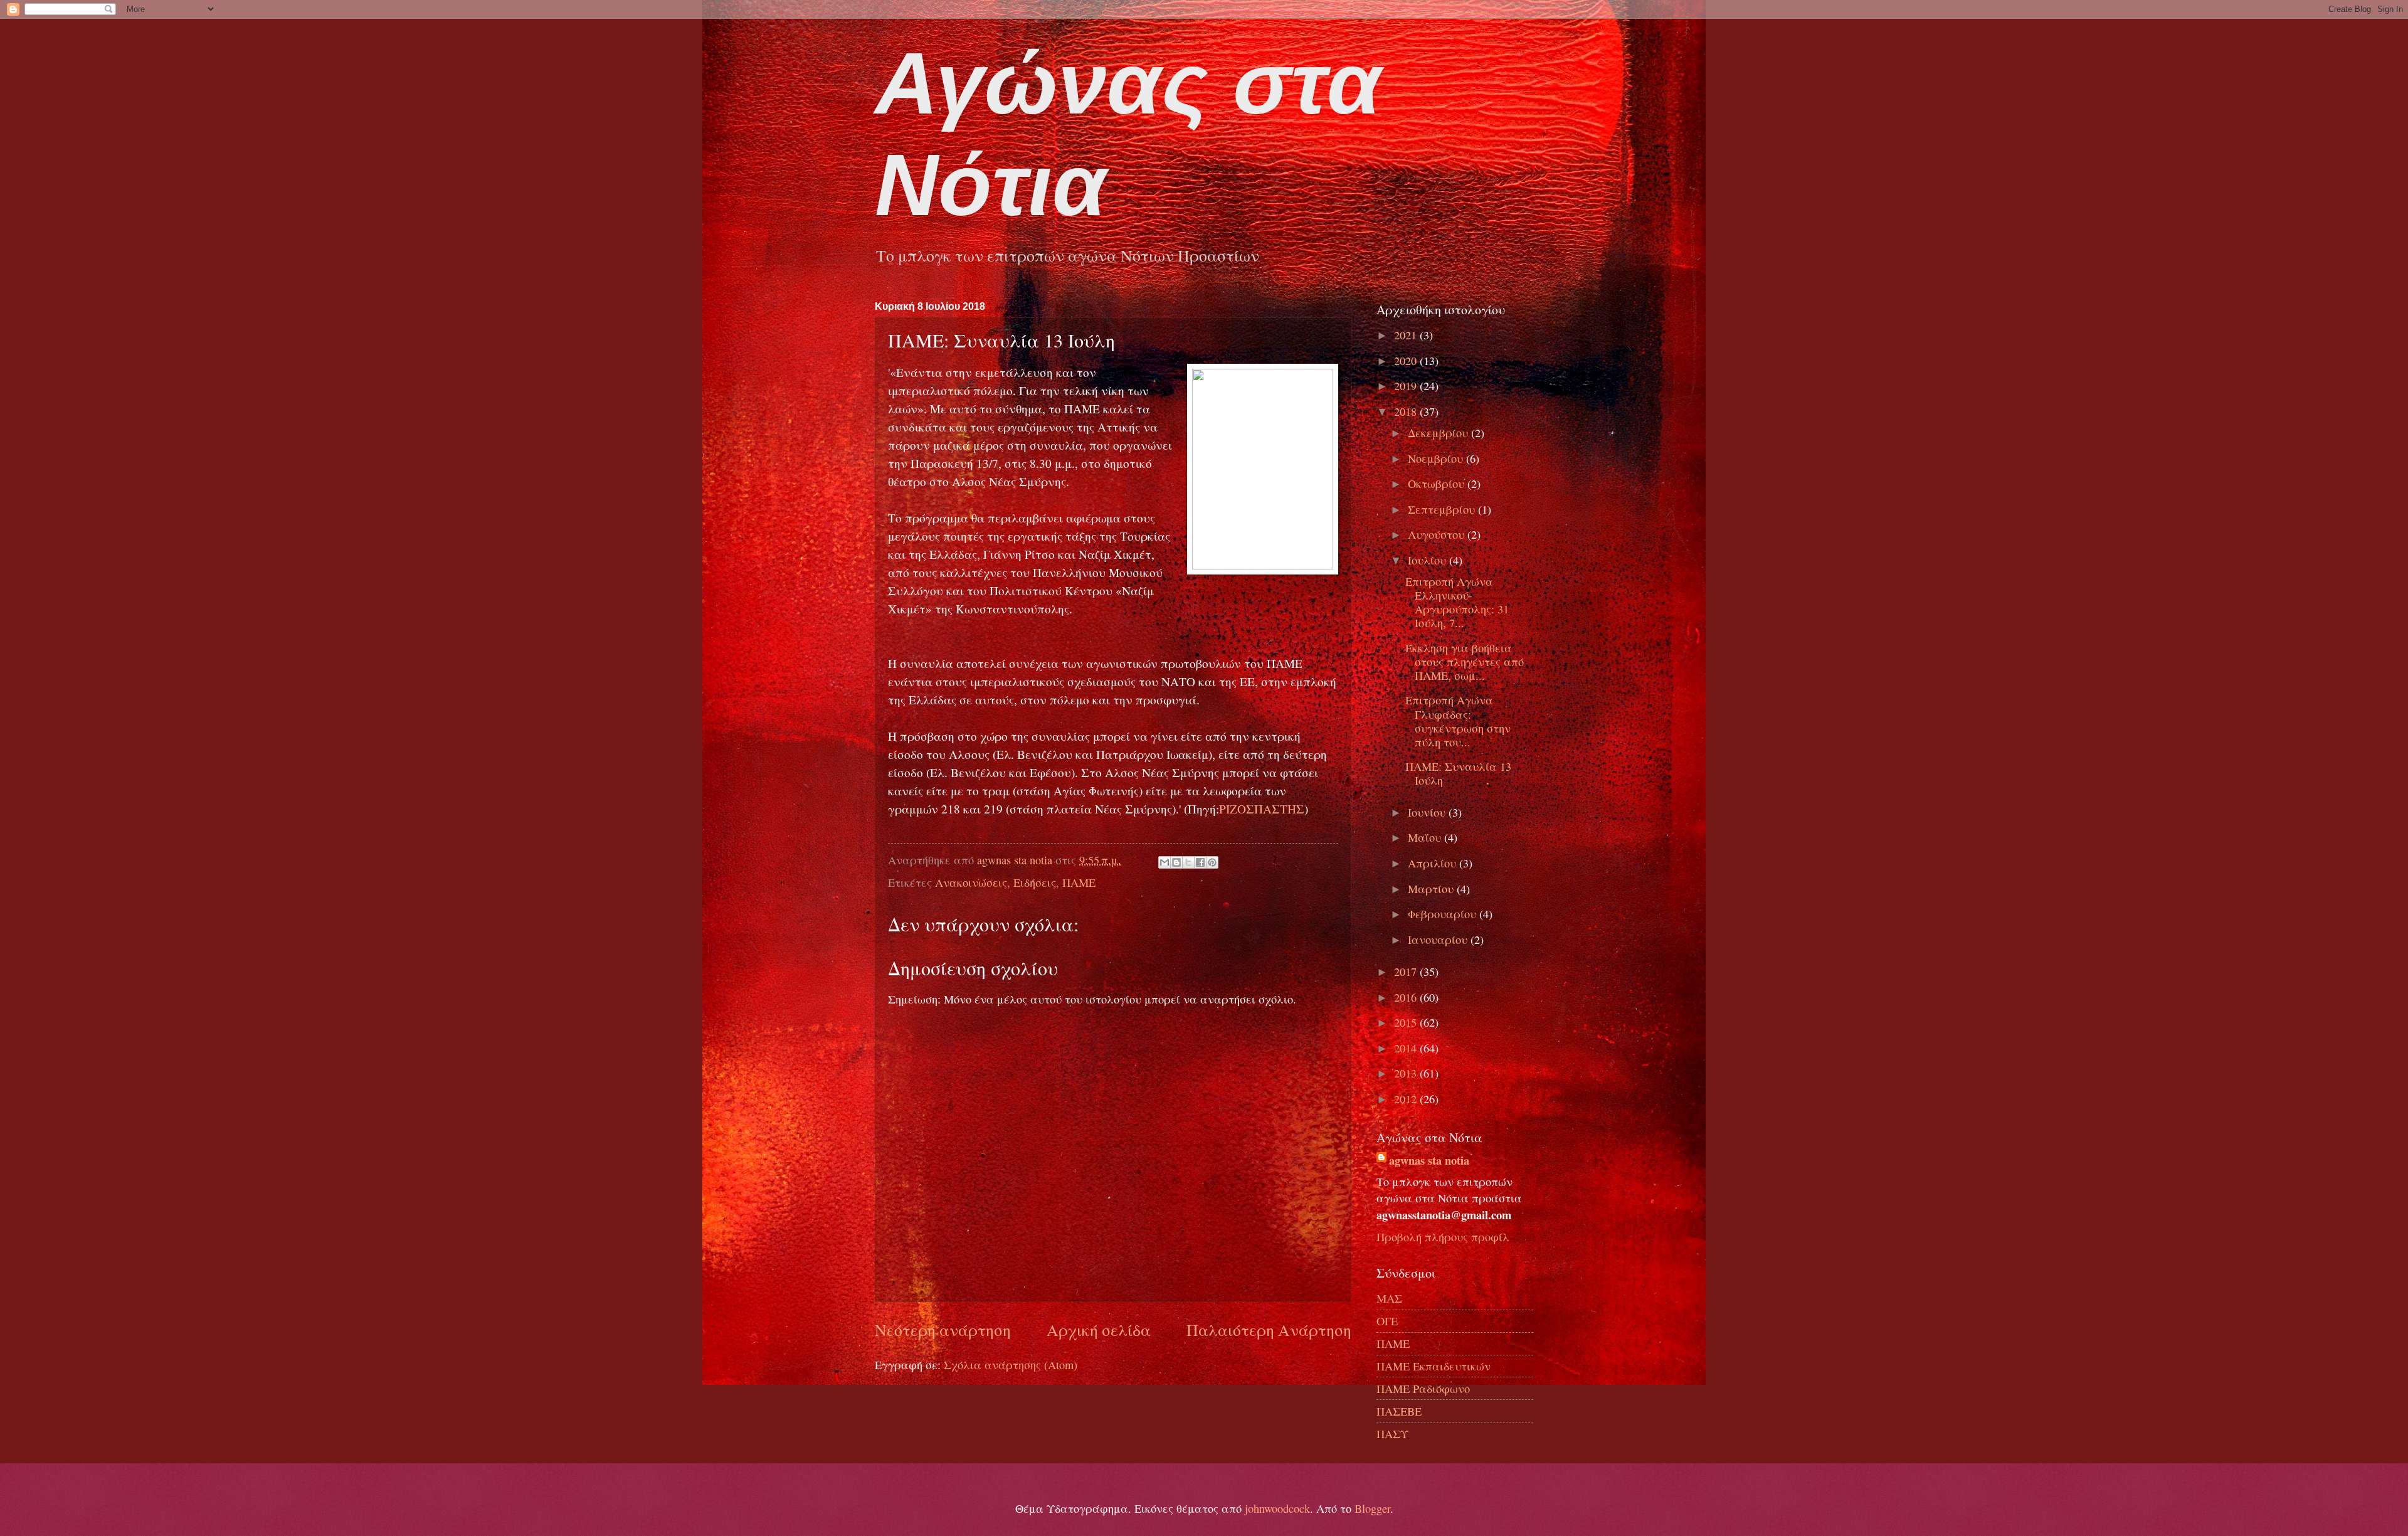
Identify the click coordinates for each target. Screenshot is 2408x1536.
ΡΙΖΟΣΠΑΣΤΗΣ (1262, 809)
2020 (1407, 361)
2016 (1407, 997)
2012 (1407, 1099)
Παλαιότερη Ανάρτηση (1269, 1330)
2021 (1407, 335)
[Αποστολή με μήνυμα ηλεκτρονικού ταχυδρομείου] (1164, 862)
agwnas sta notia (1429, 1160)
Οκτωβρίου (1438, 484)
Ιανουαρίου (1439, 940)
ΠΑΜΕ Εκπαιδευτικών (1434, 1366)
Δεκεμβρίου (1439, 433)
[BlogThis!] (1176, 862)
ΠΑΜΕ (1079, 882)
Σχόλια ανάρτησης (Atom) (1011, 1365)
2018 (1407, 411)
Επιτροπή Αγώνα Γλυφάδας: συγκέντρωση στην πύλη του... (1458, 721)
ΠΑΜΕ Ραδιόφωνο (1423, 1389)
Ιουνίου (1428, 812)
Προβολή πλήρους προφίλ (1443, 1237)
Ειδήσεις (1035, 882)
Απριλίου (1434, 863)
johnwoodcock (1277, 1508)
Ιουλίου (1428, 560)
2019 (1407, 386)
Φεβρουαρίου (1444, 914)
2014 (1407, 1048)
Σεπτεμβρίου (1443, 509)
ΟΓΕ (1387, 1321)
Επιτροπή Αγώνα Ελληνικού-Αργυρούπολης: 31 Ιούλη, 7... (1457, 602)
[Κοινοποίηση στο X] (1188, 862)
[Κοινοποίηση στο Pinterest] (1212, 862)
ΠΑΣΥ (1392, 1434)
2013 (1407, 1073)
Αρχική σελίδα (1099, 1330)
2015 (1407, 1022)
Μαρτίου (1432, 889)
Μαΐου (1426, 837)
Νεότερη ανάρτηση (943, 1330)
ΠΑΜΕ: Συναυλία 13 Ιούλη (1458, 773)
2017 (1407, 972)
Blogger (1372, 1508)
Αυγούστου (1438, 534)
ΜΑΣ (1389, 1298)
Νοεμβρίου (1437, 458)
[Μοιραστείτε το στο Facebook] (1200, 862)
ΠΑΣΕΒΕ (1399, 1411)
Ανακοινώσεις (971, 882)
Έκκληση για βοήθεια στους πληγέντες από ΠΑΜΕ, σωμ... (1465, 662)
